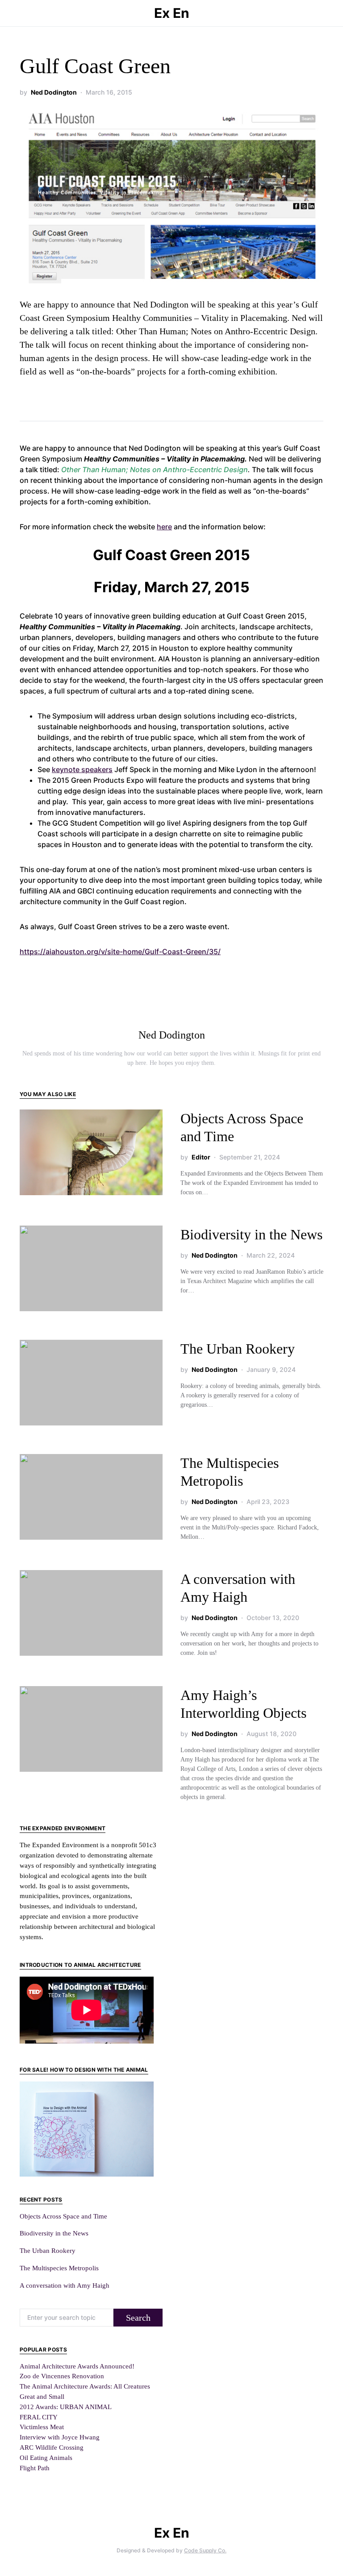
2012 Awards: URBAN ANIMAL (66, 2407)
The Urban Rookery (238, 1349)
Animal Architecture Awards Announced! (77, 2366)
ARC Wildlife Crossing (52, 2447)
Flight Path (35, 2468)
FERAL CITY (39, 2417)
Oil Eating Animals (46, 2458)
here (164, 527)
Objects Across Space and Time (63, 2216)
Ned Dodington (54, 92)
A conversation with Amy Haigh (65, 2285)
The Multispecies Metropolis (59, 2268)
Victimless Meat (42, 2427)
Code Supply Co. (205, 2550)
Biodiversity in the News (251, 1234)
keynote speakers (82, 769)
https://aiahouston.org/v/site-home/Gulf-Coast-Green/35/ (120, 951)
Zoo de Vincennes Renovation (62, 2376)
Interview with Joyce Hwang (60, 2437)
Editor (201, 1157)
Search (138, 2318)
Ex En (172, 13)
